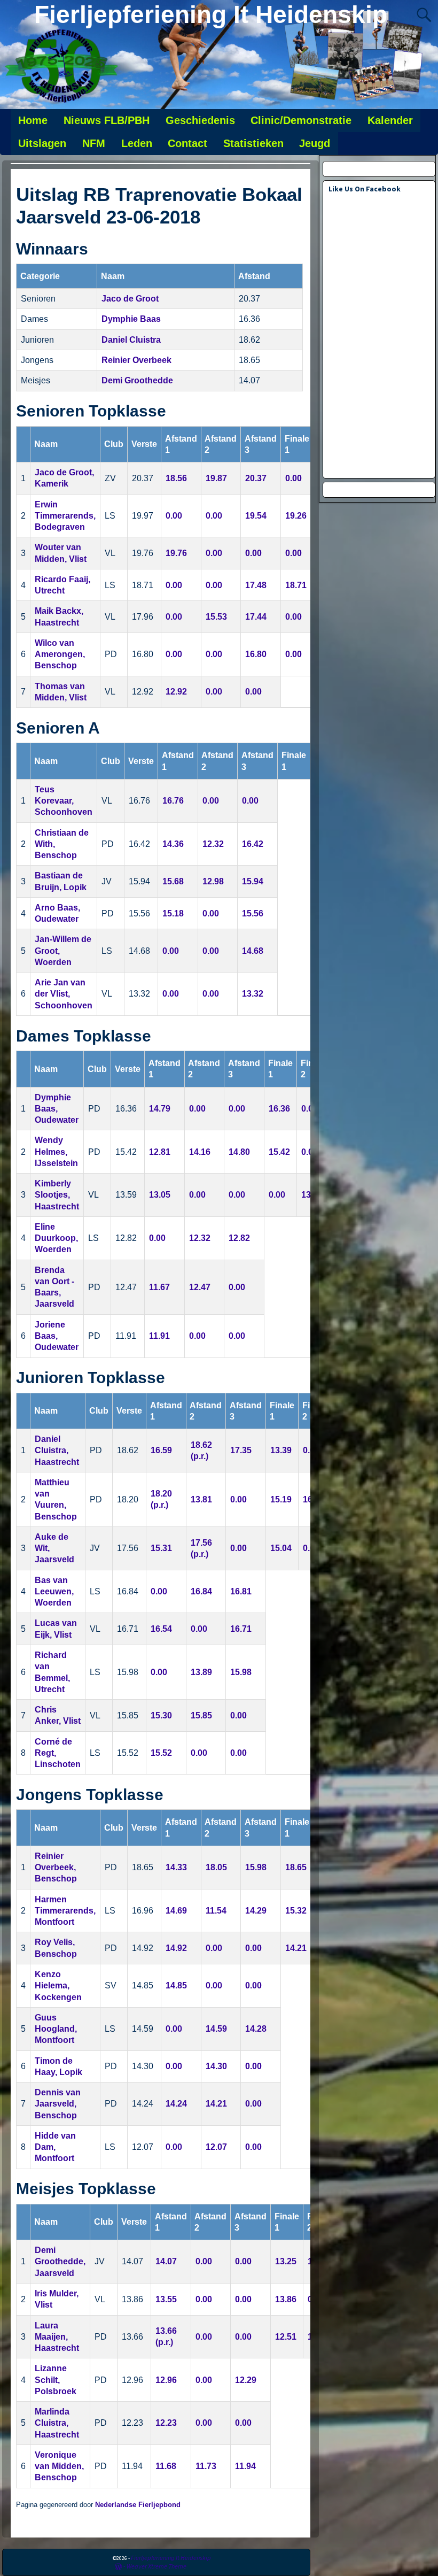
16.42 (253, 844)
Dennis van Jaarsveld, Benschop (58, 2104)
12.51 (286, 2337)
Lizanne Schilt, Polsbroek (56, 2380)
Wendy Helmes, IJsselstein (56, 1152)
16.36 (279, 1109)
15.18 (173, 913)
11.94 (245, 2466)
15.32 (296, 1911)
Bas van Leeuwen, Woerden (54, 1592)
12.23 (166, 2423)
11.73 (206, 2466)
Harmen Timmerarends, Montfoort (65, 1911)
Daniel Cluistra (131, 340)
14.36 (173, 844)
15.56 (253, 913)
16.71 (241, 1629)
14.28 (256, 2029)
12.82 (239, 1238)
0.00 (294, 478)
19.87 (216, 478)
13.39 (281, 1450)
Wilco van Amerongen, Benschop (60, 654)
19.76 (176, 553)
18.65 (296, 1867)
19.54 (256, 516)
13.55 (166, 2299)
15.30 (161, 1715)
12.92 (176, 692)
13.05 (160, 1195)
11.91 (159, 1336)
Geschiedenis (200, 120)
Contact (187, 143)
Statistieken (253, 143)
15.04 (281, 1548)
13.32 (253, 994)
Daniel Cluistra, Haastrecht (57, 1451)
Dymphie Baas (131, 319)
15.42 (279, 1152)
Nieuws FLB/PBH (107, 120)
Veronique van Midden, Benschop (59, 2466)
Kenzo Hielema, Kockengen (58, 1986)
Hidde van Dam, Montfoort (55, 2147)
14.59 (216, 2029)
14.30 (216, 2066)
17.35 (241, 1450)
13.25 (286, 2261)
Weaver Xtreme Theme (157, 2566)
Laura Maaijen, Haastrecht (57, 2337)
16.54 (161, 1629)
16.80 (256, 654)
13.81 (201, 1499)
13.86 (286, 2299)
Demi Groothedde (137, 380)
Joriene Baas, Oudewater (57, 1336)
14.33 (176, 1867)
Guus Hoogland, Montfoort (56, 2029)
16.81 (241, 1591)
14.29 (256, 1911)
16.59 (161, 1450)
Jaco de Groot (130, 299)
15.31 (161, 1548)
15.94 (253, 881)
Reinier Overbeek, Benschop (56, 1868)
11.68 (166, 2466)
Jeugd (315, 143)
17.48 (256, 585)
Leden (137, 143)
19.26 (296, 516)
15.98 (241, 1672)
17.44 (256, 617)
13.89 (201, 1672)
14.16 (200, 1152)
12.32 (213, 844)
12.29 (246, 2380)
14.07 (166, 2261)
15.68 (173, 881)
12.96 (166, 2380)
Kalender (390, 120)
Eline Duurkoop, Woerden (56, 1238)
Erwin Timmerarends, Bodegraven (65, 516)
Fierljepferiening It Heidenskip (211, 14)
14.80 (239, 1152)
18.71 (296, 585)
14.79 (160, 1109)
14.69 (176, 1911)
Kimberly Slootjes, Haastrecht (57, 1195)
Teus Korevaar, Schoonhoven (64, 801)
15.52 (161, 1753)
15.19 (281, 1499)
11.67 (159, 1287)
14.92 (176, 1948)
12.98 (213, 881)
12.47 (200, 1287)
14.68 (253, 951)
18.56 (176, 478)
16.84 (201, 1591)
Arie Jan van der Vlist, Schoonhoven (64, 994)
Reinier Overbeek (136, 360)
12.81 (160, 1152)
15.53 (216, 617)
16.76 (173, 801)
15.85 (201, 1715)
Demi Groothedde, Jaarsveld (60, 2262)
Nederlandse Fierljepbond (138, 2505)
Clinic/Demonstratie (301, 120)
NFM (94, 143)
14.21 (296, 1948)
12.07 (216, 2147)
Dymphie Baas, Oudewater (57, 1109)
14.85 (176, 1985)
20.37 (256, 478)
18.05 (216, 1867)
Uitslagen (42, 143)
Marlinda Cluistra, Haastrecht (57, 2423)
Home (33, 120)
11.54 (216, 1911)
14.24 (176, 2104)
